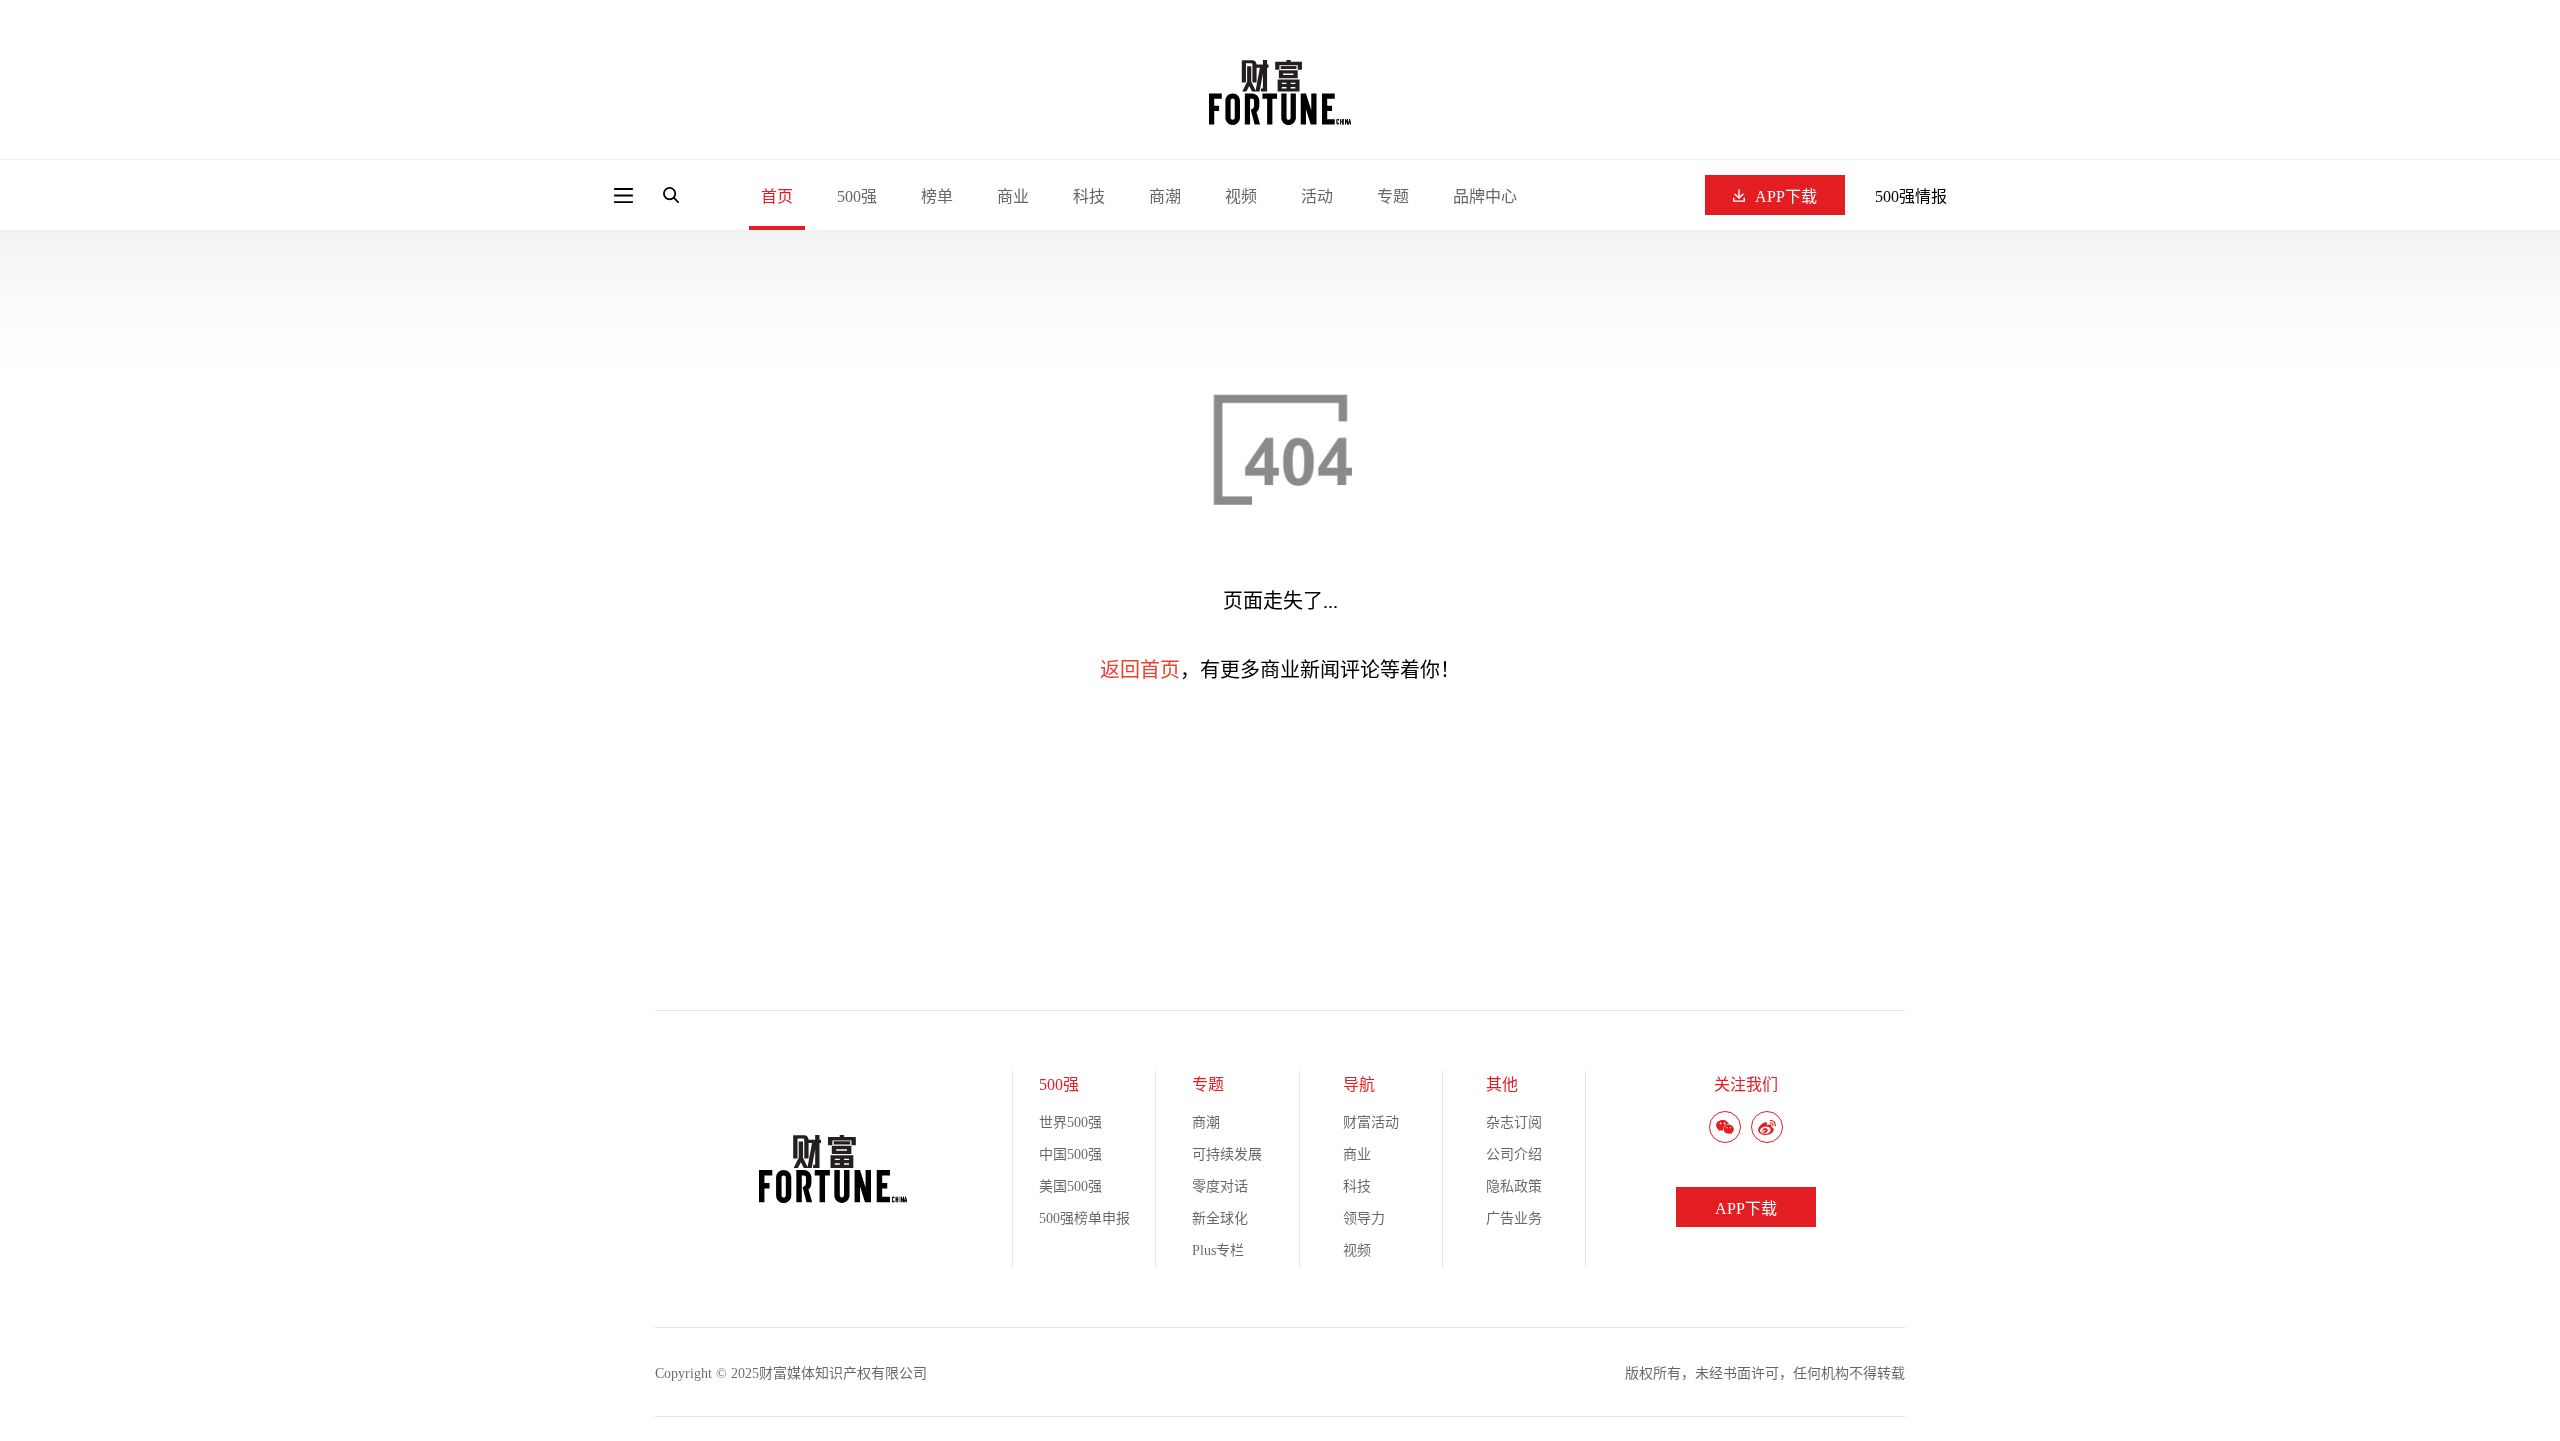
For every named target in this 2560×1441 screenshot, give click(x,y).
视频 (1241, 196)
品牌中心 (1485, 196)
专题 (1393, 196)
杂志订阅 (1514, 1122)
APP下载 (1786, 196)
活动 (1317, 196)
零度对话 (1220, 1186)
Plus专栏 (1218, 1250)
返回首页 (1140, 670)
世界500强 (1070, 1122)
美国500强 (1070, 1186)
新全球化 (1220, 1218)
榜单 (937, 196)
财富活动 (1371, 1122)
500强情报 (1911, 196)
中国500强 (1070, 1154)
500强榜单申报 (1084, 1218)
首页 (777, 196)
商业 (1013, 196)
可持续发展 (1227, 1154)
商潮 (1165, 196)
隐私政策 (1514, 1186)
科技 (1089, 196)
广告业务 (1514, 1218)
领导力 (1364, 1218)
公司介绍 (1514, 1154)
